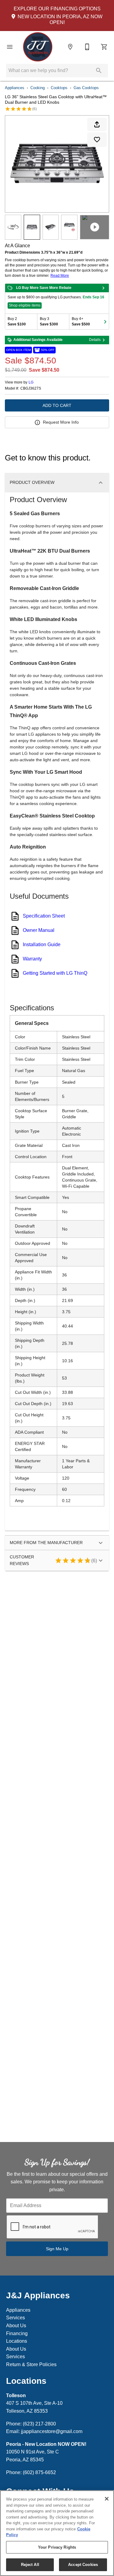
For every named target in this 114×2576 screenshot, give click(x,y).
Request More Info (61, 422)
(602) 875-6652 (39, 2472)
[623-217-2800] (87, 47)
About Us (16, 2326)
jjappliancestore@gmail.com (52, 2431)
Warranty (32, 959)
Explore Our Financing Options (57, 9)
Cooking (38, 88)
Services (16, 2318)
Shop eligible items (25, 305)
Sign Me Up (57, 2249)
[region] (57, 2533)
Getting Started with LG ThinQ (55, 973)
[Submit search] (99, 71)
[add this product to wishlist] (97, 140)
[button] (10, 47)
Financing (17, 2333)
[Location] (70, 47)
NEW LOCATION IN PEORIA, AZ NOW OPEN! (59, 19)
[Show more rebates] (105, 321)
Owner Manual (39, 930)
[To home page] (38, 47)
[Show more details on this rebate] (103, 288)
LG (31, 382)
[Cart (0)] (104, 47)
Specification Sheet (44, 916)
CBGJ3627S (31, 389)
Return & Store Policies (31, 2364)
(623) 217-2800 (39, 2424)
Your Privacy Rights (57, 2547)
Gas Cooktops (86, 88)
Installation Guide (42, 944)
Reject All (30, 2565)
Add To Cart (57, 405)
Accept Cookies (83, 2565)
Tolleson (16, 2395)
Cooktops (59, 88)
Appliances (15, 88)
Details (95, 340)
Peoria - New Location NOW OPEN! (46, 2444)
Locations (17, 2341)
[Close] (107, 2499)
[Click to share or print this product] (97, 124)
